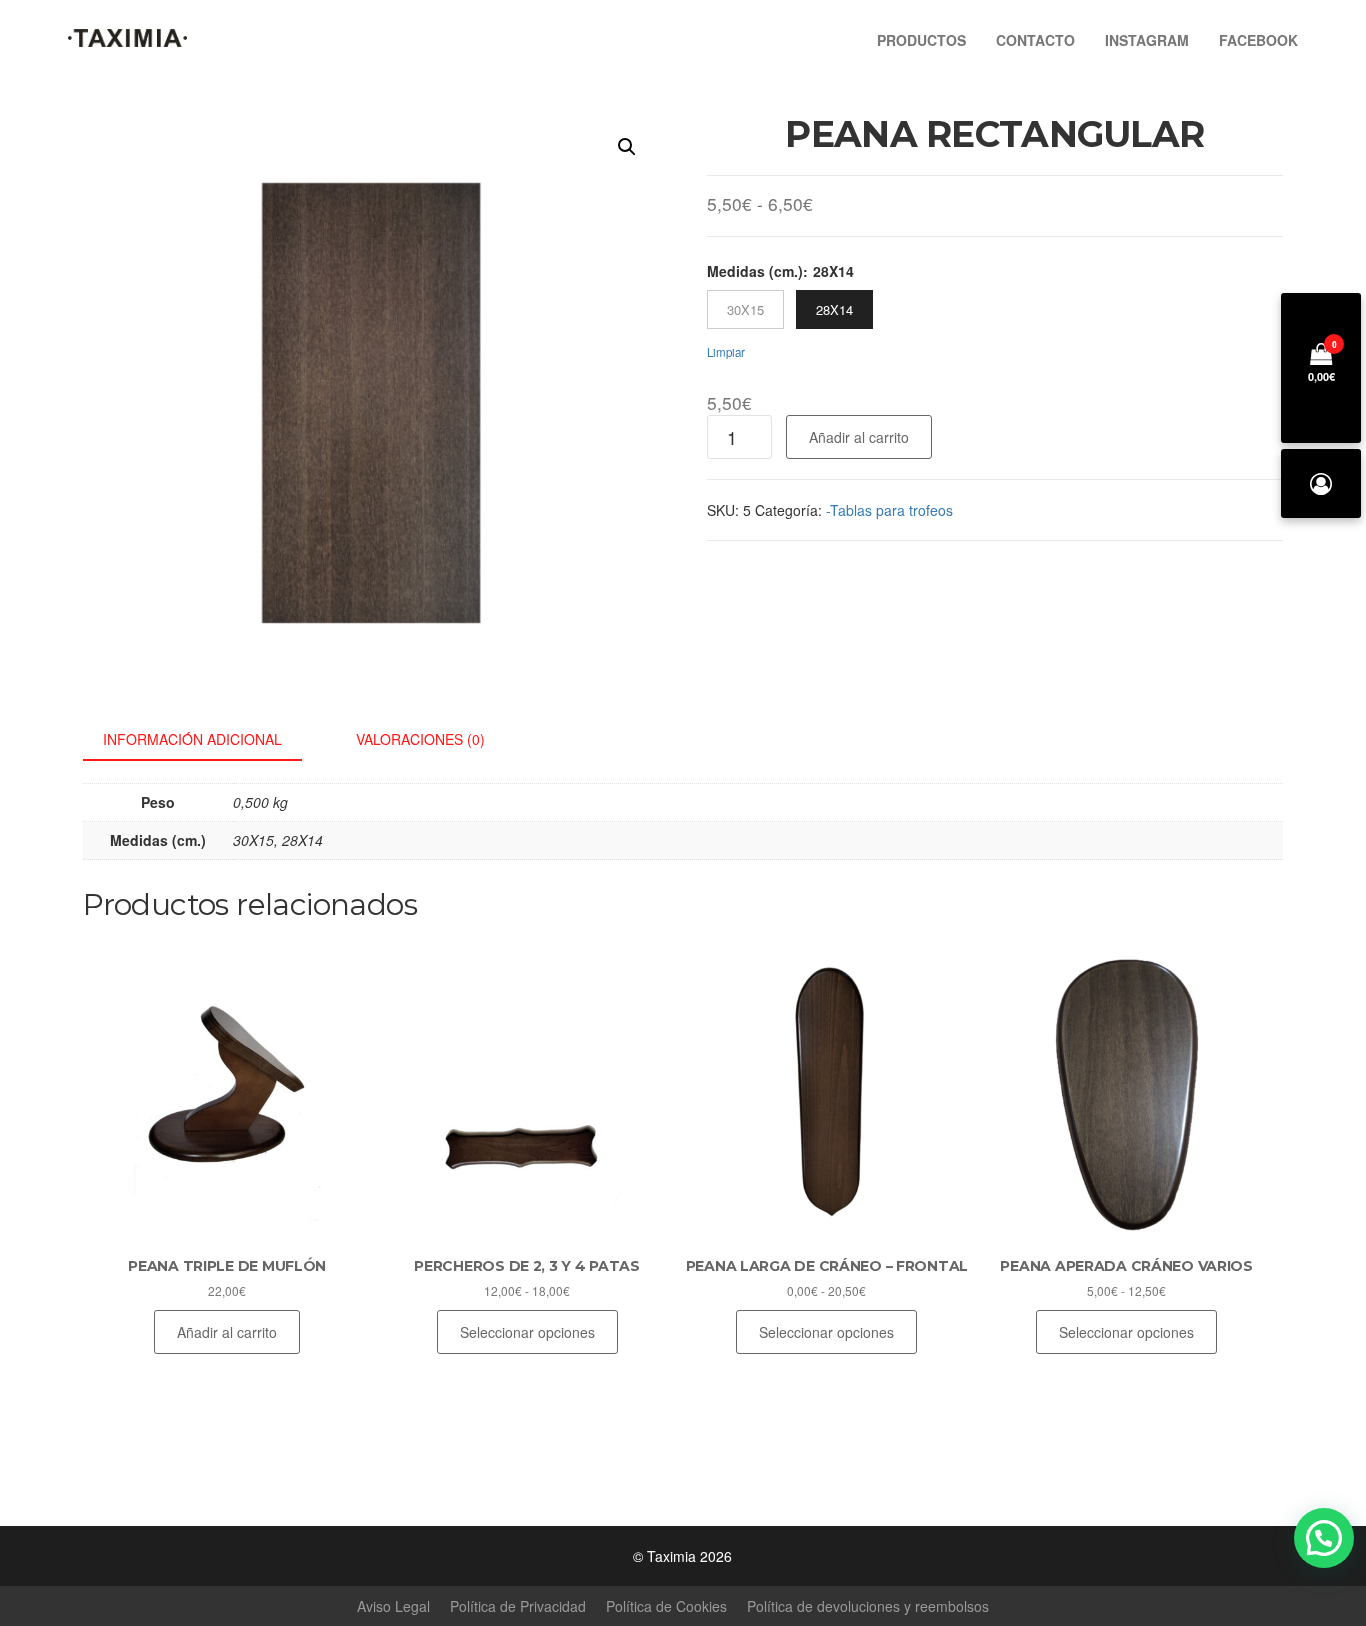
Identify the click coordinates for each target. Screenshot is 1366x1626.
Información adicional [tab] (192, 739)
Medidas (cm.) (755, 271)
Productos (921, 40)
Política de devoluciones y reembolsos (868, 1606)
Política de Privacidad (518, 1606)
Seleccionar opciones (527, 1332)
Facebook (1258, 40)
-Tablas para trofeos (889, 510)
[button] (627, 147)
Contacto (1035, 40)
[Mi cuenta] (1321, 483)
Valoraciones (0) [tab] (420, 739)
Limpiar (726, 352)
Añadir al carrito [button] (227, 1332)
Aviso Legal (393, 1606)
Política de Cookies (666, 1606)
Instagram (1147, 40)
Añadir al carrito (859, 437)
